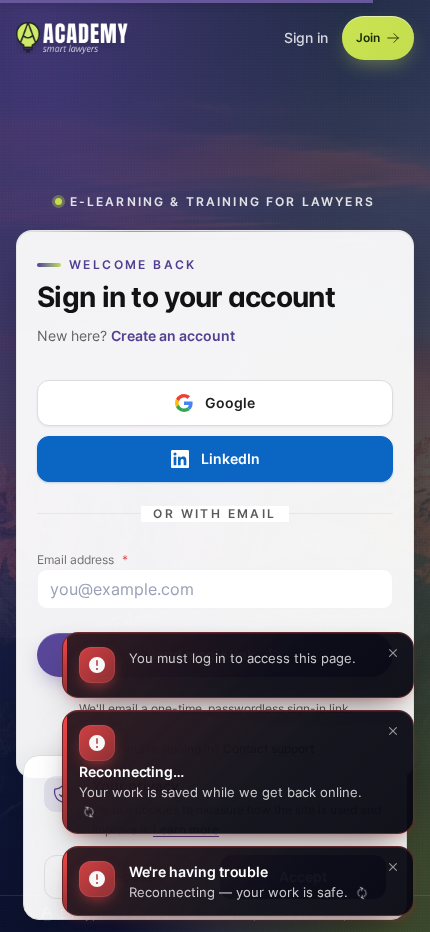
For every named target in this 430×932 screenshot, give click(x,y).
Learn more (186, 829)
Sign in (306, 37)
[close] (393, 871)
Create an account (173, 334)
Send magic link (201, 653)
